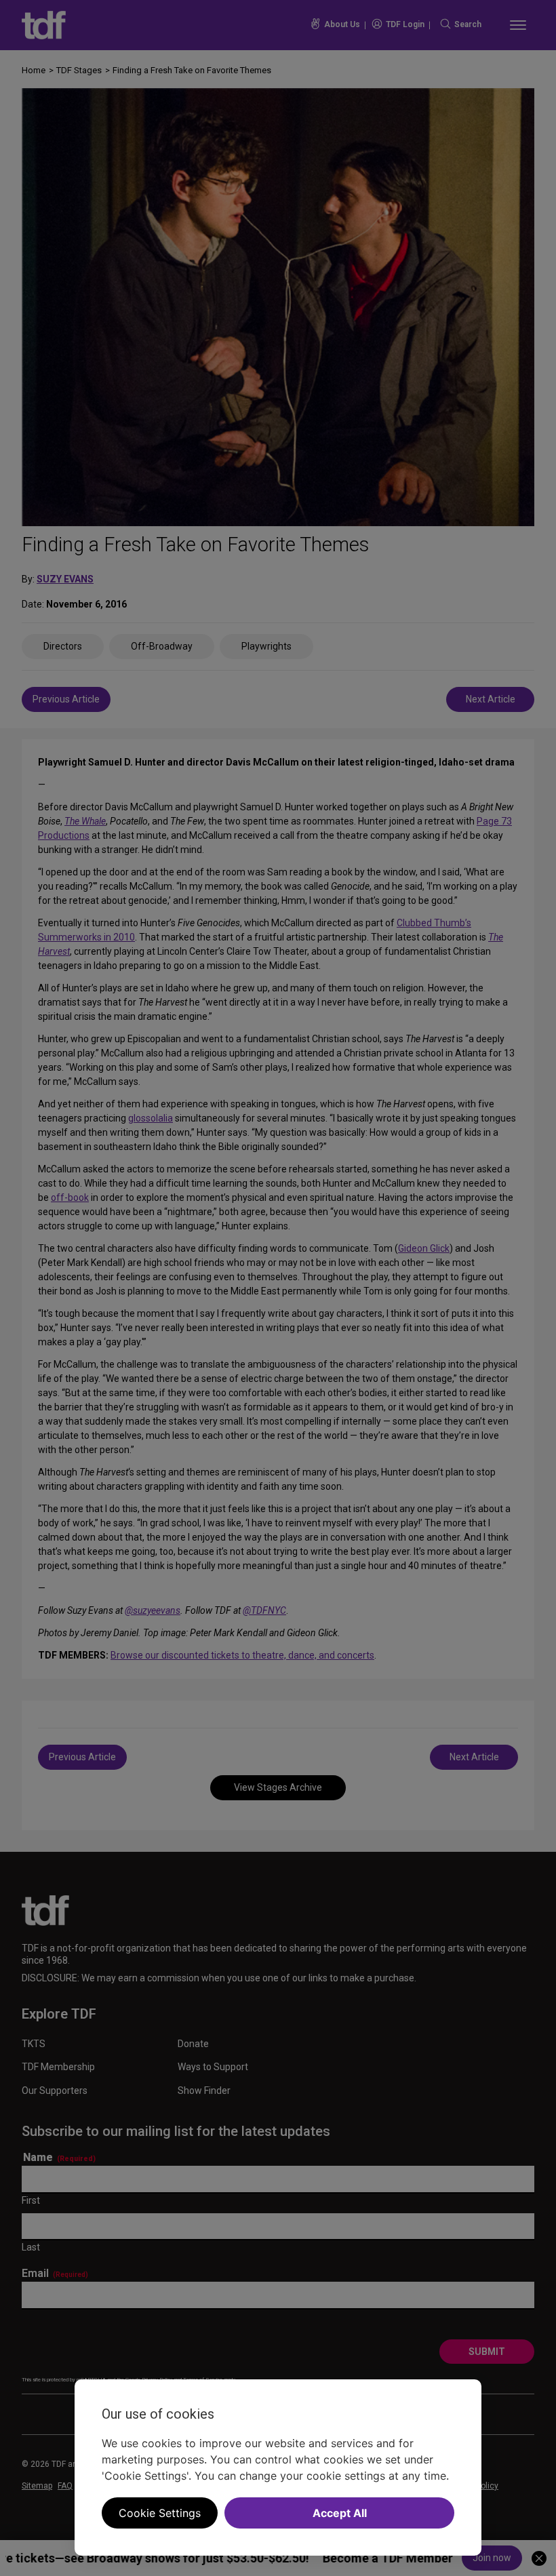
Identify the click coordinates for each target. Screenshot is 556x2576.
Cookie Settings (160, 2513)
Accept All (340, 2513)
